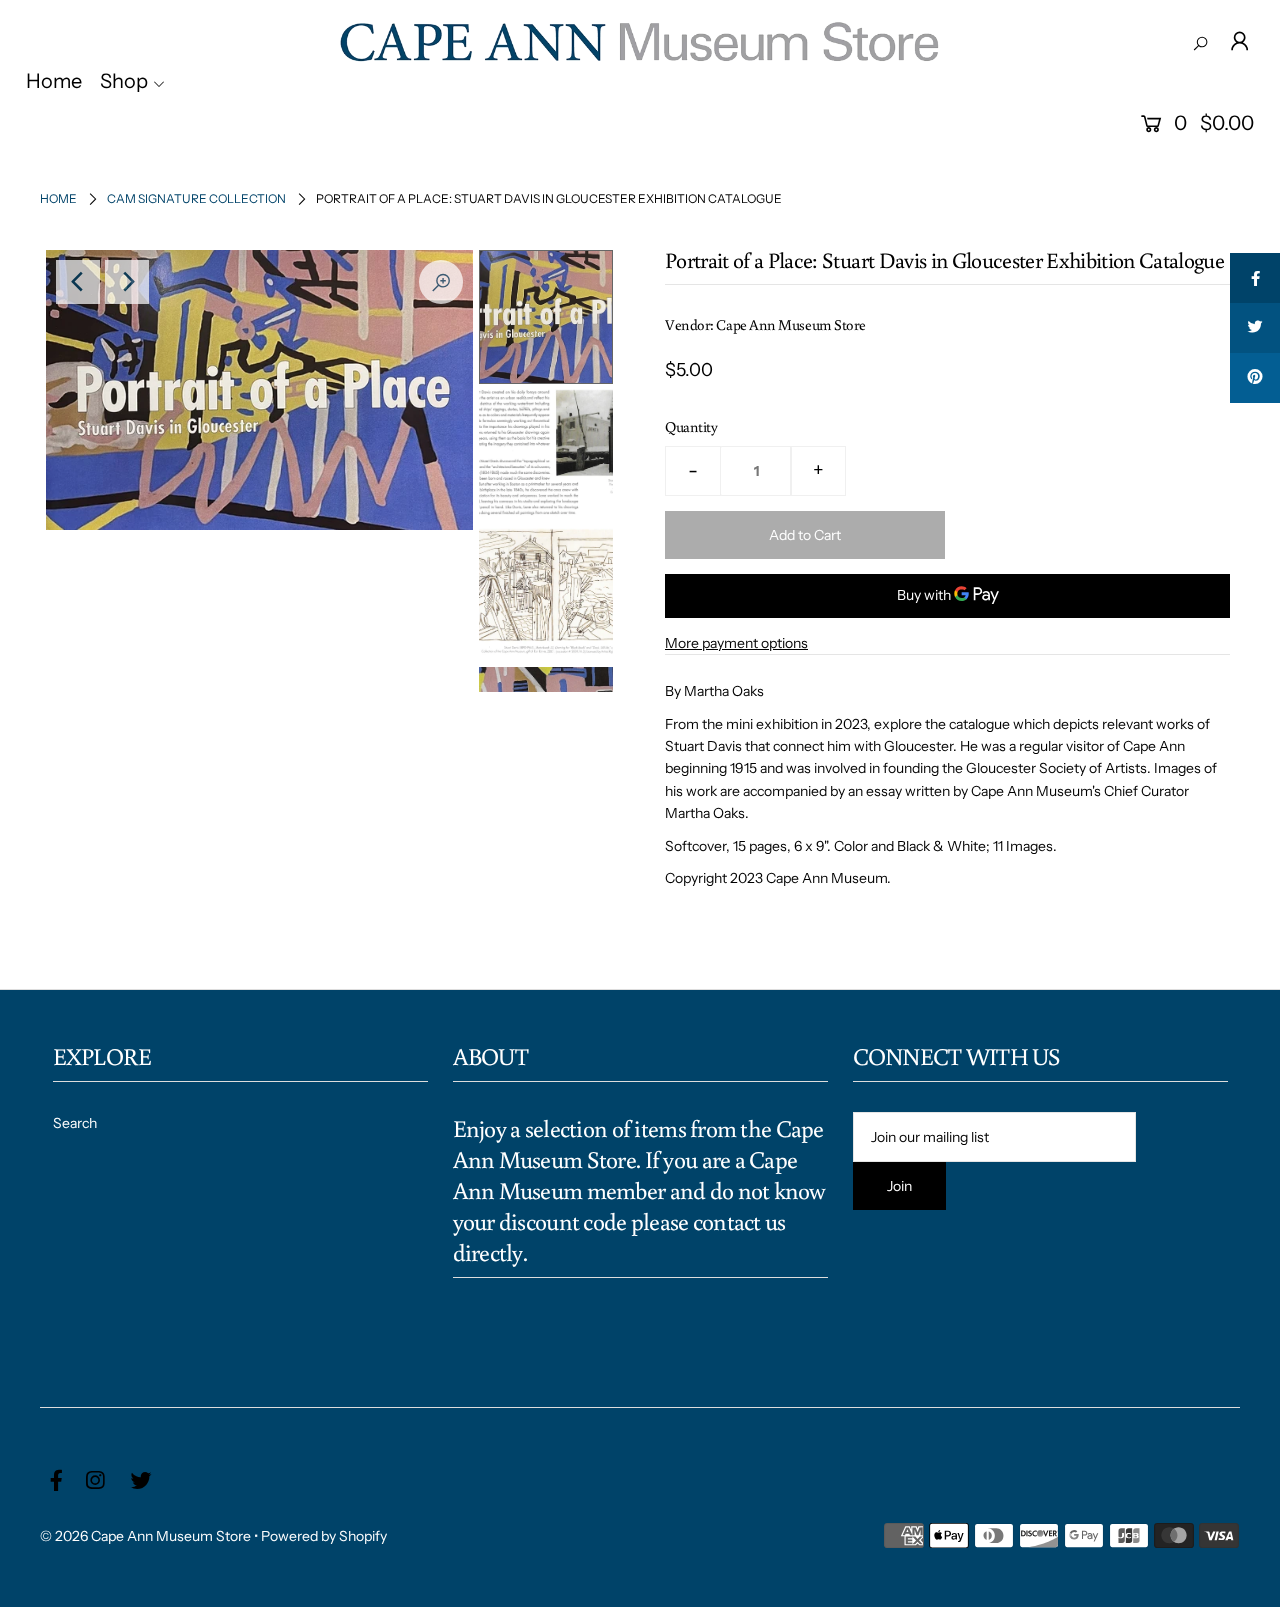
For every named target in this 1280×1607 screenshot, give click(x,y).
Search (75, 1123)
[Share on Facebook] (1255, 278)
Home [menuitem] (54, 81)
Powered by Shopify (324, 1536)
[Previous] (78, 282)
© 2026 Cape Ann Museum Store (145, 1536)
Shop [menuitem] (124, 81)
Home (58, 198)
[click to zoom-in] (441, 282)
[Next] (127, 282)
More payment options (736, 643)
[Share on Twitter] (1255, 328)
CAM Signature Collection (196, 198)
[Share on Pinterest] (1255, 378)
